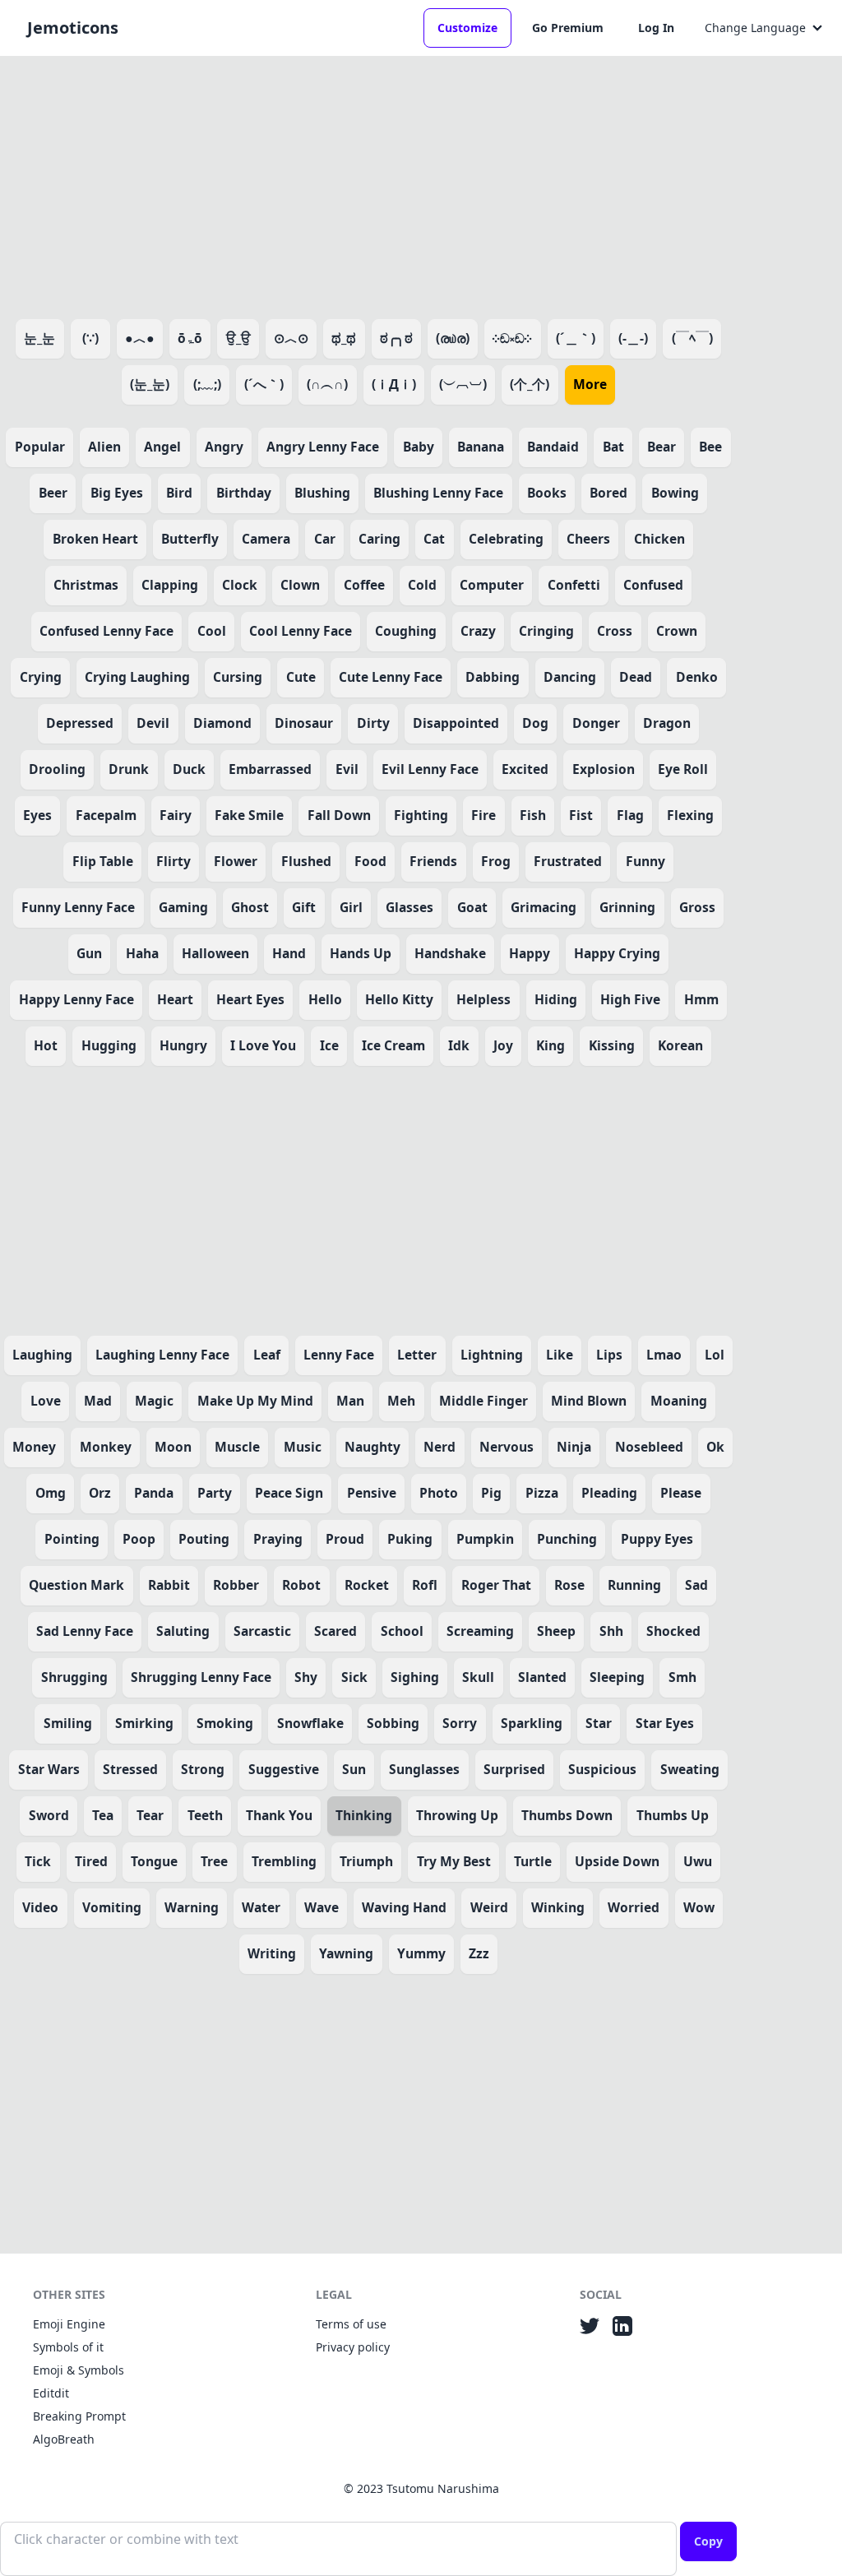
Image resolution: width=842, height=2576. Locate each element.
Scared (335, 1631)
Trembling (284, 1861)
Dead (636, 677)
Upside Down (617, 1861)
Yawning (346, 1953)
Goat (472, 907)
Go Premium (568, 28)
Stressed (130, 1769)
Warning (192, 1907)
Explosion (604, 769)
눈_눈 (39, 338)
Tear (150, 1815)
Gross (697, 907)
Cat (434, 539)
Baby (419, 447)
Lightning (492, 1355)
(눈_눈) (150, 384)
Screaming (480, 1631)
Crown (677, 631)
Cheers (588, 539)
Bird (179, 493)
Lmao (664, 1355)
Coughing (406, 631)
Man (350, 1401)
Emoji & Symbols (79, 2370)
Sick (354, 1677)
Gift (304, 907)
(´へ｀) (264, 384)
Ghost (250, 907)
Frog (496, 861)
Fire (483, 815)
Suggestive (284, 1769)
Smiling (68, 1723)
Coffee (364, 585)
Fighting (421, 815)
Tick (38, 1861)
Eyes (37, 815)
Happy (530, 953)
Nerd (440, 1447)
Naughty (372, 1447)
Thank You (279, 1815)
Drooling (57, 769)
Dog (535, 723)
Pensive (372, 1493)
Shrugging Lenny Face (201, 1677)
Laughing (42, 1355)
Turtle (533, 1861)
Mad (98, 1401)
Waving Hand (404, 1907)
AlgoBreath (64, 2439)
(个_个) (530, 384)
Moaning (679, 1401)
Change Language (755, 28)
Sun (354, 1769)
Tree (214, 1861)
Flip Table (103, 861)
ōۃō (190, 338)
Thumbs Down (567, 1815)
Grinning (627, 907)
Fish (533, 815)
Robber (236, 1585)
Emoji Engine (69, 2324)
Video (40, 1907)
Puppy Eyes (657, 1539)
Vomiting (112, 1907)
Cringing (546, 631)
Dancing (570, 677)
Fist (581, 815)
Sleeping (617, 1677)
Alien (104, 447)
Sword (49, 1815)
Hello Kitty (399, 999)
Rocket (367, 1585)
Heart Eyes (250, 999)
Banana (481, 447)
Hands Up (361, 953)
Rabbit (169, 1585)
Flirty (173, 861)
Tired (91, 1861)
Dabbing (493, 677)
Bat (613, 447)
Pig (491, 1493)
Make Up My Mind (255, 1401)
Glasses (409, 907)
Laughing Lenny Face (162, 1355)
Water (261, 1907)
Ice (329, 1045)
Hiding (556, 999)
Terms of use (351, 2324)
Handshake (450, 953)
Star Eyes (665, 1723)
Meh (401, 1401)
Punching (567, 1539)
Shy (306, 1677)
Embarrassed (270, 769)
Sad (696, 1585)
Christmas (86, 585)
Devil (153, 723)
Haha (142, 953)
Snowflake (310, 1723)
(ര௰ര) (453, 338)
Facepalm (106, 815)
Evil (347, 769)
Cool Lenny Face (301, 631)
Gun (89, 953)
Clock (240, 585)
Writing (272, 1953)
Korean (680, 1045)
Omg (51, 1493)
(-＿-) (633, 338)
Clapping (170, 585)
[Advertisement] (368, 184)
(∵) (90, 338)
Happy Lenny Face (76, 999)
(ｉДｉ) (394, 384)
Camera (266, 539)
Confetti (574, 585)
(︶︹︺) (463, 384)
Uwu (698, 1861)
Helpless (483, 999)
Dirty (373, 723)
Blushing (322, 493)
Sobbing (393, 1723)
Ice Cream (393, 1045)
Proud (345, 1539)
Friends (433, 861)
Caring (379, 539)
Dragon (667, 723)
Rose (569, 1585)
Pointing (72, 1539)
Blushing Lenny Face (438, 493)
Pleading (609, 1493)
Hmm (701, 999)
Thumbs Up (673, 1815)
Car (325, 539)
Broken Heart (95, 539)
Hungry (183, 1045)
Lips (609, 1355)
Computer (492, 585)
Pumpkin (485, 1539)
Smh (682, 1677)
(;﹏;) (207, 384)
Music (303, 1447)
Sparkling (532, 1723)
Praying (278, 1539)
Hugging (109, 1045)
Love (46, 1401)
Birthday (244, 493)
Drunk (129, 769)
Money (34, 1447)
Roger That (496, 1585)
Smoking (225, 1723)
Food (370, 861)
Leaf (267, 1355)
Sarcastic (262, 1631)
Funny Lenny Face (78, 907)
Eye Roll (683, 769)
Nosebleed (649, 1447)
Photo (439, 1493)
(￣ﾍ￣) (692, 338)
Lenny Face (339, 1355)
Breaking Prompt (79, 2416)
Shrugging (74, 1677)
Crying (41, 677)
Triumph (366, 1861)
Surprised (514, 1769)
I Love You (263, 1045)
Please (681, 1493)
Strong (203, 1769)
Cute (301, 677)
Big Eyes (117, 493)
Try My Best (454, 1861)
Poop (139, 1539)
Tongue (154, 1861)
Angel (162, 447)
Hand (289, 953)
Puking (410, 1539)
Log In (656, 28)
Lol (715, 1355)
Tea (103, 1815)
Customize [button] (467, 28)
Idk (459, 1045)
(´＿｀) (576, 338)
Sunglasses (424, 1769)
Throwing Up (457, 1815)
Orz (100, 1493)
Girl (351, 907)
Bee (710, 447)
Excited (525, 769)
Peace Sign (289, 1493)
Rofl (425, 1585)
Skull (478, 1677)
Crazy (478, 631)
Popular (40, 447)
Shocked (673, 1631)
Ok (715, 1447)
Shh (611, 1631)
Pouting (204, 1539)
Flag (630, 815)
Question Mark (76, 1585)
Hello (325, 999)
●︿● (140, 338)
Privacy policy (353, 2347)
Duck (189, 769)
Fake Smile (249, 815)
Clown (300, 585)
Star (599, 1723)
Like (560, 1355)
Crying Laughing (137, 677)
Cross (615, 631)
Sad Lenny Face (85, 1631)
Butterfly (190, 539)
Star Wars (49, 1769)
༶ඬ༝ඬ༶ (512, 338)
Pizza (542, 1493)
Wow (699, 1907)
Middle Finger (483, 1401)
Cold (422, 585)
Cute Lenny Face (391, 677)
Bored (608, 493)
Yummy (421, 1953)
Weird (489, 1907)
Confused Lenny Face (106, 631)
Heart (175, 999)
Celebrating (506, 539)
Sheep (556, 1631)
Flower (236, 861)
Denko (697, 677)
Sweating (690, 1769)
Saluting (183, 1631)
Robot (301, 1585)
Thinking (364, 1815)
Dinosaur (304, 723)
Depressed (80, 723)
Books (547, 493)
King (551, 1045)
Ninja (574, 1447)
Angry (224, 447)
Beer (53, 493)
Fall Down (339, 815)
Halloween (215, 953)
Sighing (415, 1677)
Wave (322, 1907)
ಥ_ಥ (344, 338)
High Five (630, 999)
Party (215, 1493)
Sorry (460, 1723)
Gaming (183, 907)
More (590, 384)
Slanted (542, 1677)
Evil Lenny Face (430, 769)
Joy (503, 1045)
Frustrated (568, 861)
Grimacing (544, 907)
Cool (212, 631)
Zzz (479, 1953)
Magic (154, 1401)
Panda (154, 1493)
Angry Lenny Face (323, 447)
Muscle (237, 1447)
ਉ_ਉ (238, 338)
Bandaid (553, 447)
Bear (662, 447)
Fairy (176, 815)
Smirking (144, 1723)
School (402, 1631)
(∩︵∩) (327, 384)
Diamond (222, 723)
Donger (596, 723)
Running (634, 1585)
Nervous (507, 1447)
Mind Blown (589, 1401)
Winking (558, 1907)
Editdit (51, 2393)
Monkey (106, 1447)
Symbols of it (68, 2347)
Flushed (306, 861)
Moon (173, 1447)
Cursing (238, 677)
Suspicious (602, 1769)
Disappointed (456, 723)
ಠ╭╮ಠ (396, 338)
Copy (708, 2541)
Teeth (205, 1815)
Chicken (659, 539)
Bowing (675, 493)
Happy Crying (617, 953)
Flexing (690, 815)
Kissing (612, 1045)
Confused (653, 585)
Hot (46, 1045)
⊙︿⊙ (291, 338)
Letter (417, 1355)
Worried (634, 1907)
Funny (645, 861)
